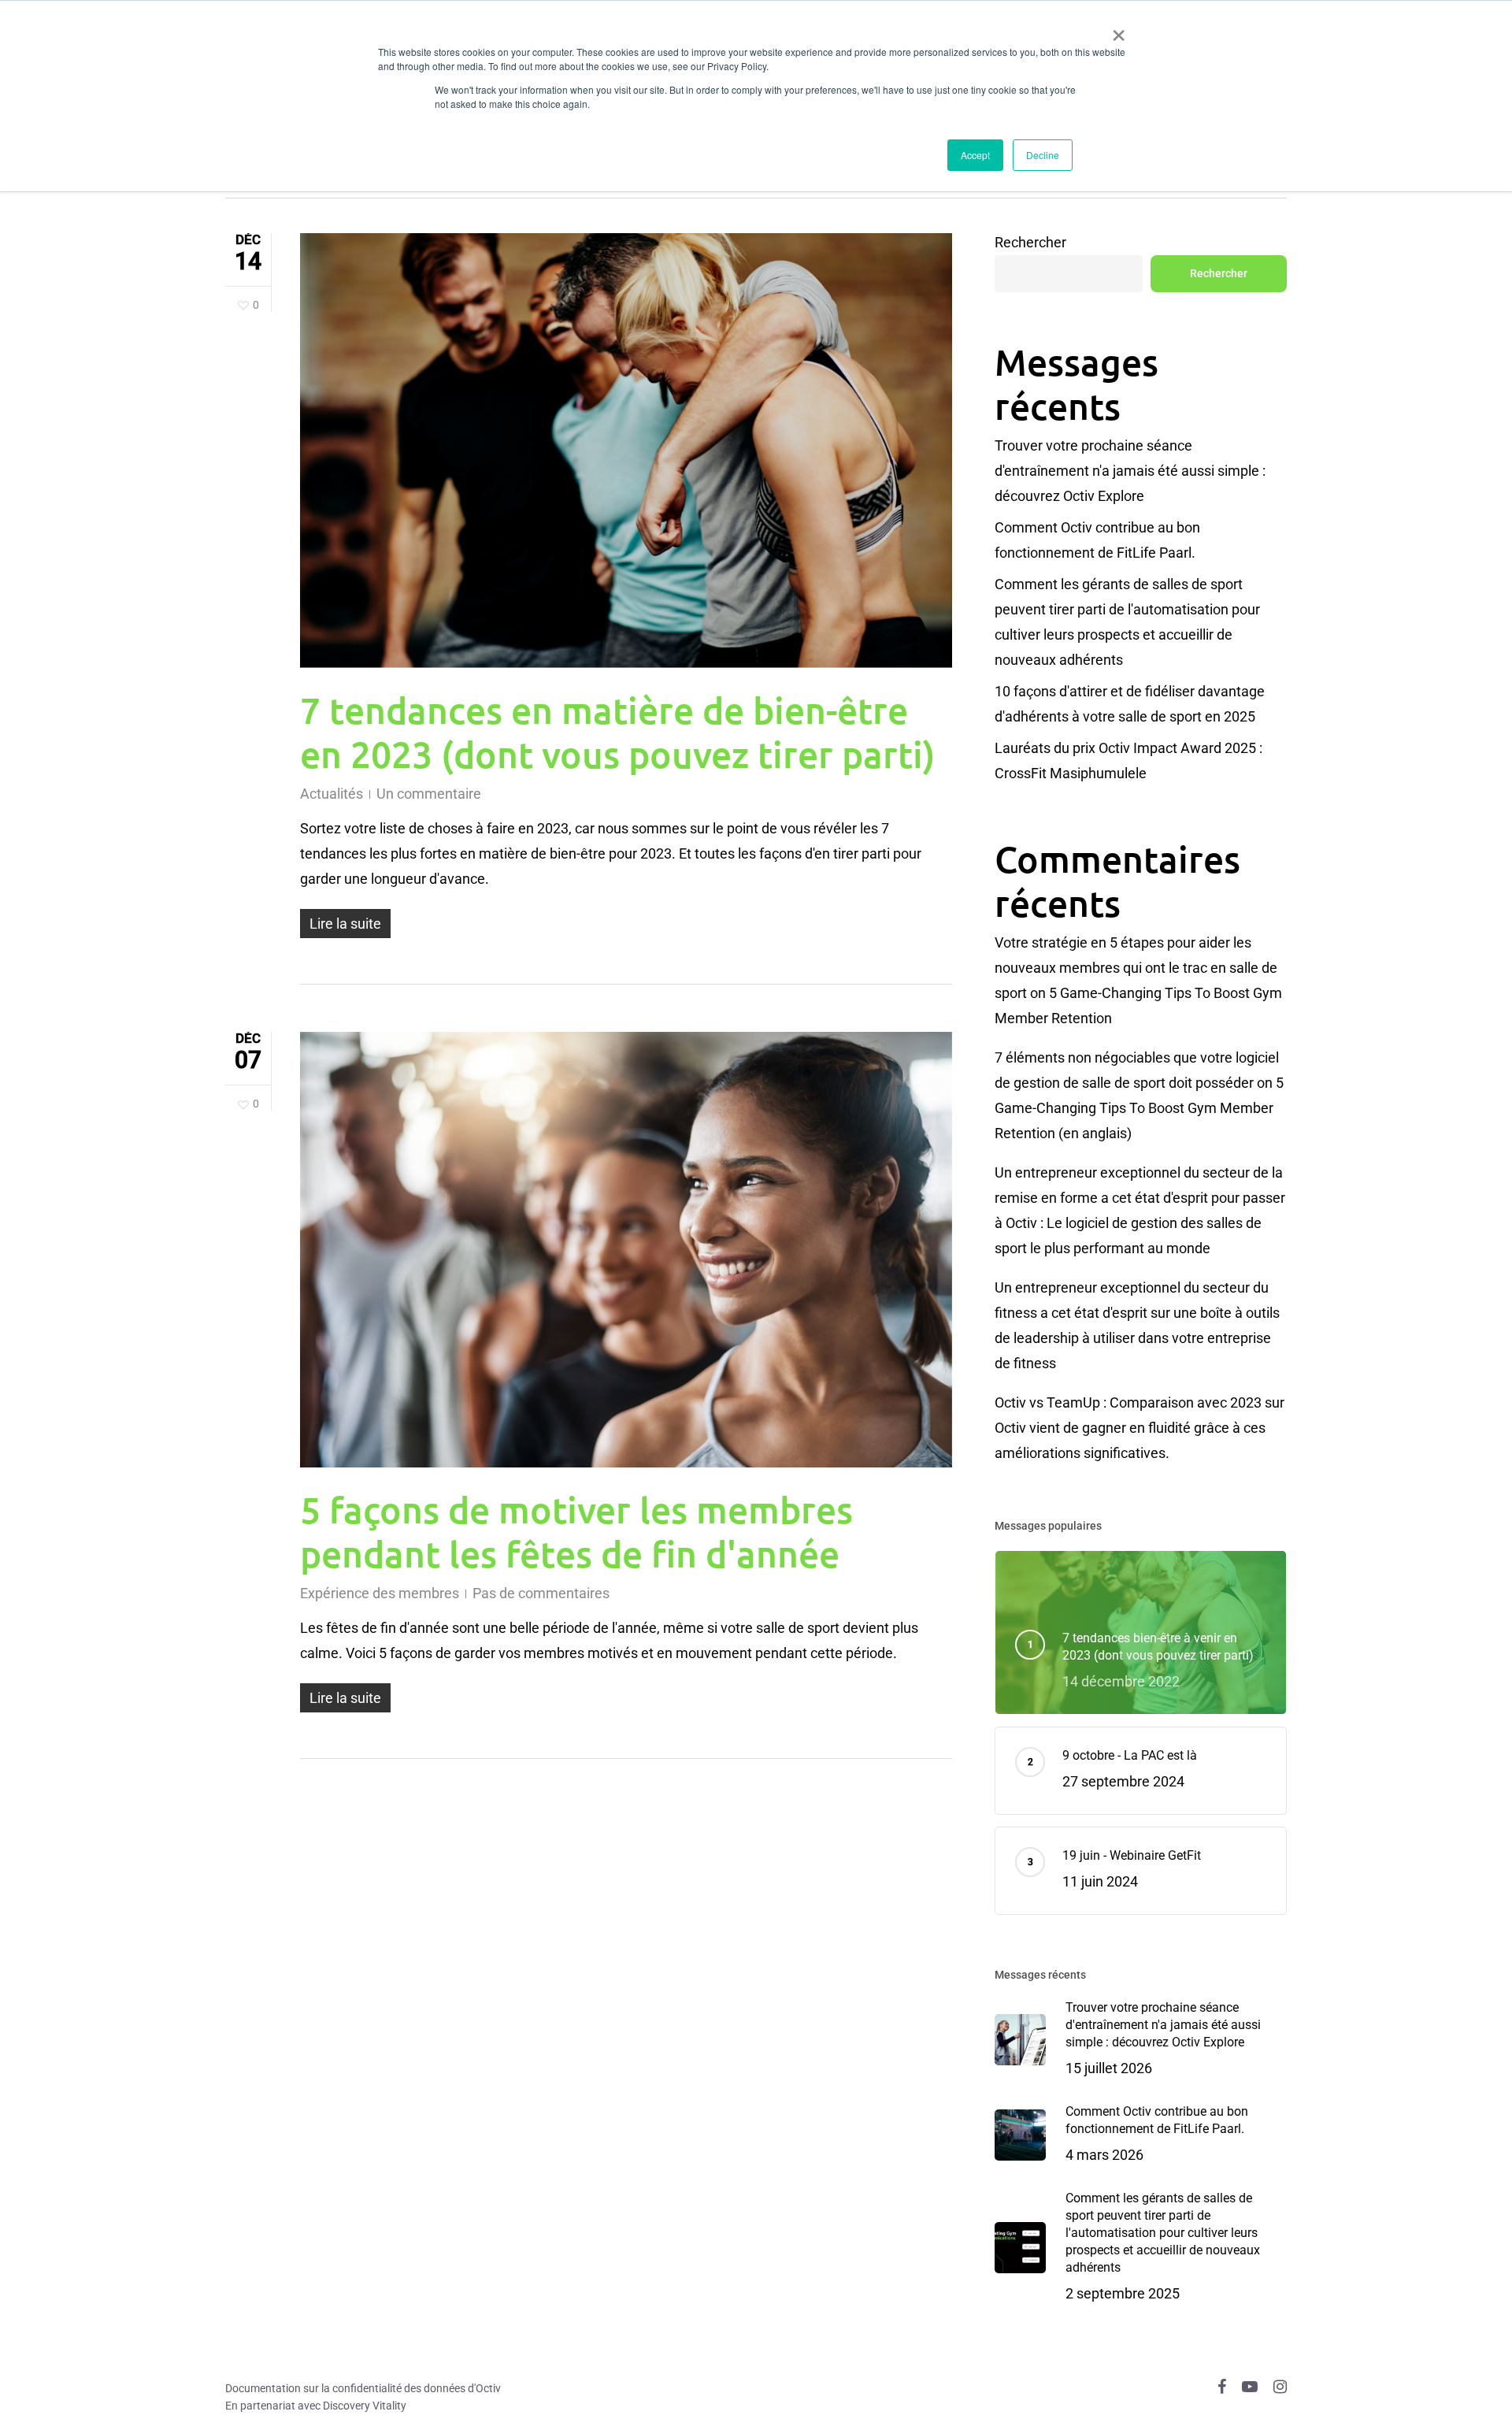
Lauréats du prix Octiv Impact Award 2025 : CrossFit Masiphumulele (1128, 761)
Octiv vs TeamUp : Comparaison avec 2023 (1128, 1402)
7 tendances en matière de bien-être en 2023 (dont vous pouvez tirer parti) (618, 732)
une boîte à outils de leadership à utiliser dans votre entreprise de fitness (1137, 1338)
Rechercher (1030, 242)
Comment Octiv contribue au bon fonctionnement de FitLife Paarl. (1097, 540)
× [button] (1119, 30)
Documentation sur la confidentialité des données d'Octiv (363, 2388)
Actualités (332, 794)
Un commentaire (429, 794)
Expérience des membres (380, 1593)
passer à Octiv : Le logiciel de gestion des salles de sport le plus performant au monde (1140, 1223)
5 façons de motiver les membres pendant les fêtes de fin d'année (576, 1531)
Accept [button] (975, 155)
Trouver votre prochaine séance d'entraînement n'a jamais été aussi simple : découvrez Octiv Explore (1130, 471)
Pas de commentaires (541, 1593)
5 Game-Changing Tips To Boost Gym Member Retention (1139, 1108)
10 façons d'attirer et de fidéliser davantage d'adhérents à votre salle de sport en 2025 (1130, 704)
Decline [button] (1043, 155)
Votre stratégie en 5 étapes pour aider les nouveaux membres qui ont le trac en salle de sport (1136, 968)
